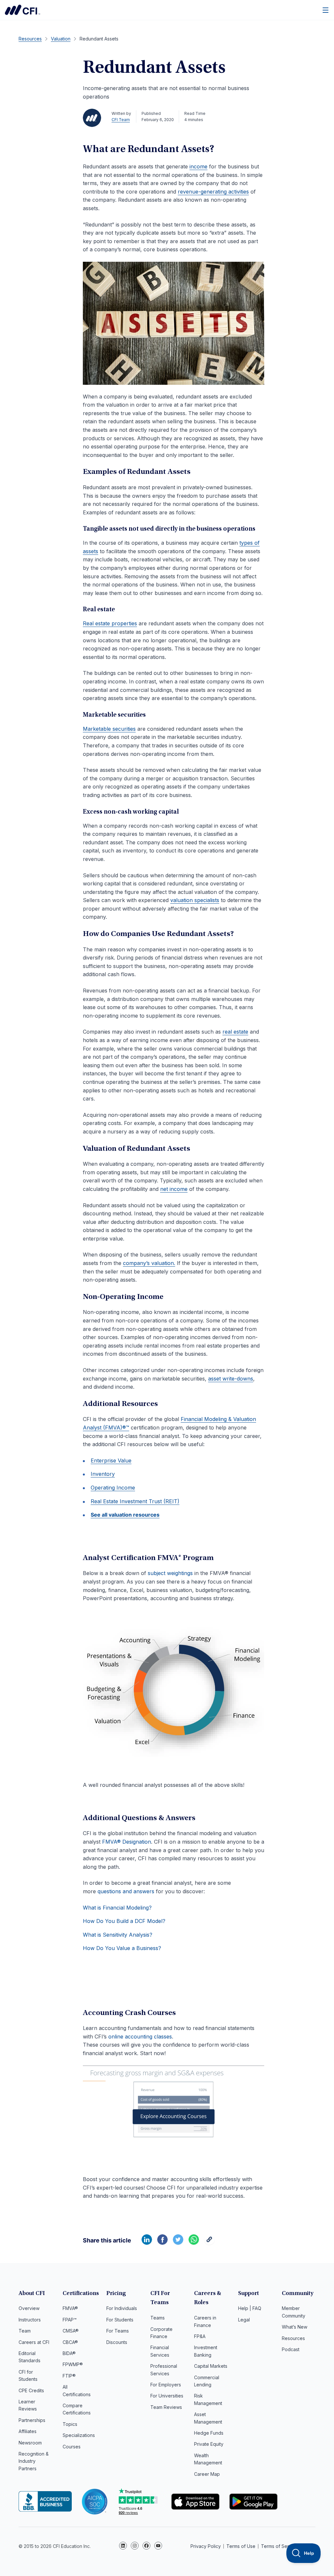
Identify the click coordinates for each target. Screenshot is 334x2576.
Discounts (117, 2342)
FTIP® (69, 2376)
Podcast (291, 2349)
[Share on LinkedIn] (147, 2243)
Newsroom (30, 2443)
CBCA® (70, 2342)
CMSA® (71, 2331)
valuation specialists (195, 900)
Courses (72, 2447)
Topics (70, 2424)
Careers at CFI (34, 2342)
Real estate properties (110, 623)
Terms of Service (280, 2546)
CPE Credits (31, 2390)
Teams (158, 2318)
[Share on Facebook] (162, 2243)
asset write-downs (231, 1379)
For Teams (118, 2331)
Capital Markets (211, 2366)
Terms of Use (241, 2546)
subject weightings (170, 1573)
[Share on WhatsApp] (194, 2243)
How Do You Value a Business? (122, 1948)
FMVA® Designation (127, 1842)
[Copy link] (209, 2243)
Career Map (207, 2474)
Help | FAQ (250, 2308)
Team (25, 2331)
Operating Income (113, 1488)
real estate (235, 1032)
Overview (29, 2308)
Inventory (103, 1474)
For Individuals (122, 2308)
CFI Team (121, 120)
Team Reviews (166, 2407)
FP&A (200, 2336)
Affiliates (28, 2431)
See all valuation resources (125, 1515)
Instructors (30, 2320)
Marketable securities (109, 729)
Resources (293, 2338)
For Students (120, 2320)
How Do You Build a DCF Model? (124, 1921)
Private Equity (209, 2444)
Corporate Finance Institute (23, 10)
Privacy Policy (206, 2546)
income (198, 166)
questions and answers (126, 1891)
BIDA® (69, 2353)
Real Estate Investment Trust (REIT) (135, 1501)
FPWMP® (73, 2364)
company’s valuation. (149, 1263)
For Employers (166, 2385)
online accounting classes (139, 2037)
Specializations (79, 2435)
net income (174, 1189)
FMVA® (70, 2308)
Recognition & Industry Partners (34, 2461)
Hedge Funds (209, 2433)
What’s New (295, 2327)
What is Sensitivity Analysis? (118, 1935)
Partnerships (32, 2420)
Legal (244, 2320)
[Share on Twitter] (178, 2243)
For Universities (167, 2396)
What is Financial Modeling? (117, 1908)
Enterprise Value (111, 1460)
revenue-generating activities (213, 192)
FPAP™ (70, 2320)
